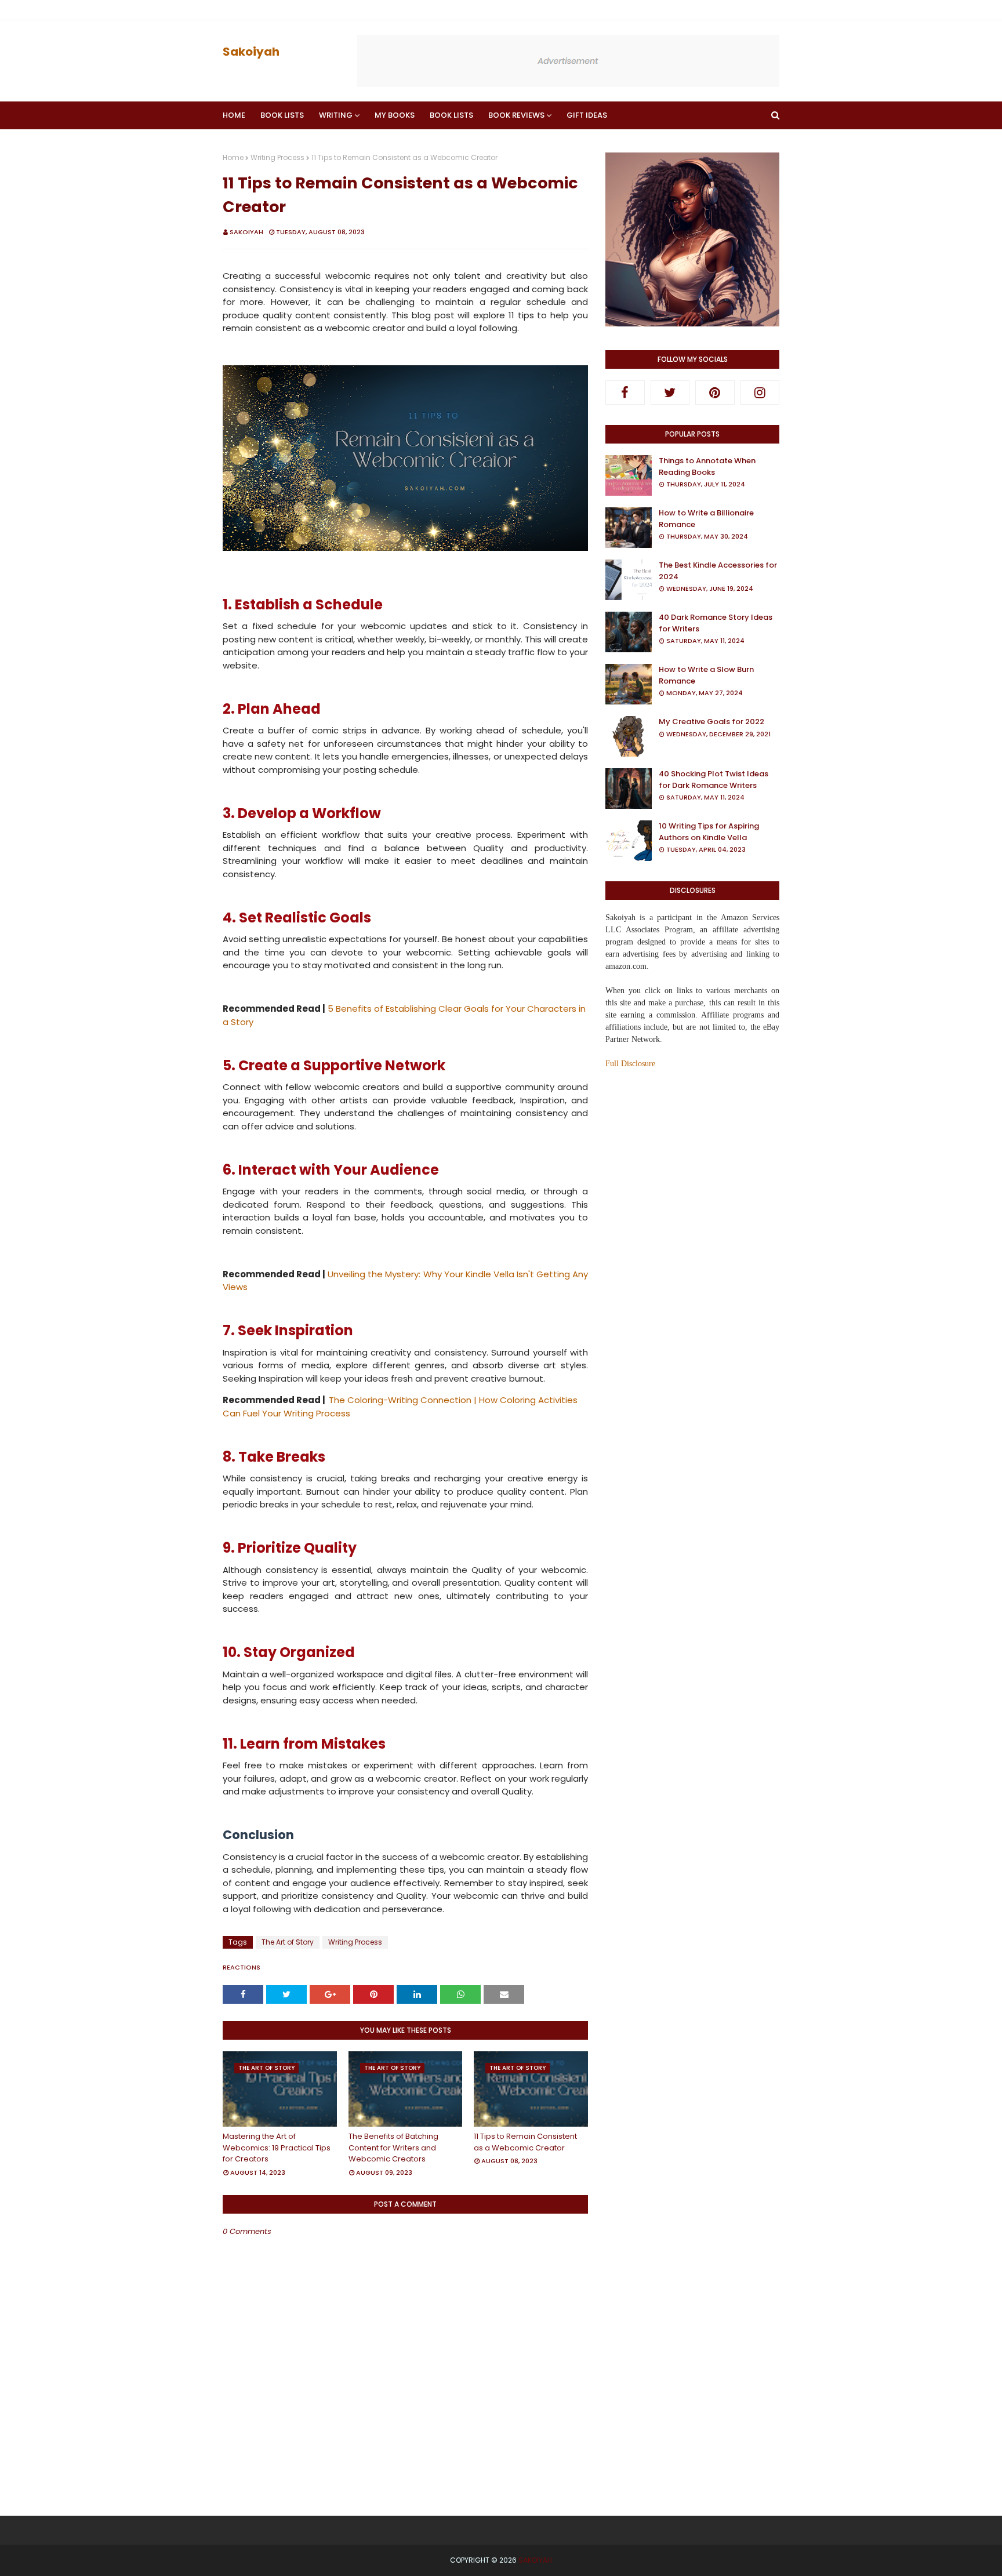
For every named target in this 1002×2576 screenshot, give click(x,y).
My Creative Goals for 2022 (711, 722)
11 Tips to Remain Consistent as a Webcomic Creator (525, 2142)
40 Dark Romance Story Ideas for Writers (716, 623)
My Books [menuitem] (395, 115)
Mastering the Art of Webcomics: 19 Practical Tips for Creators (277, 2148)
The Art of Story (288, 1942)
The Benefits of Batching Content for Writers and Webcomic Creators (393, 2148)
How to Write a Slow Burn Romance (706, 675)
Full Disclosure (630, 1064)
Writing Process (277, 157)
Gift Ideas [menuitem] (587, 115)
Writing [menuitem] (336, 115)
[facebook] (625, 393)
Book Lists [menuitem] (282, 115)
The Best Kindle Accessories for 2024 (718, 571)
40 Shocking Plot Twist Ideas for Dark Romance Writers (714, 780)
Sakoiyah (251, 52)
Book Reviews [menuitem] (516, 115)
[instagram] (760, 393)
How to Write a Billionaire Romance (706, 519)
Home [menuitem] (234, 115)
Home (233, 157)
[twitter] (670, 393)
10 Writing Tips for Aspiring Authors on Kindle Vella (709, 832)
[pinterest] (715, 393)
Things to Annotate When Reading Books (707, 466)
